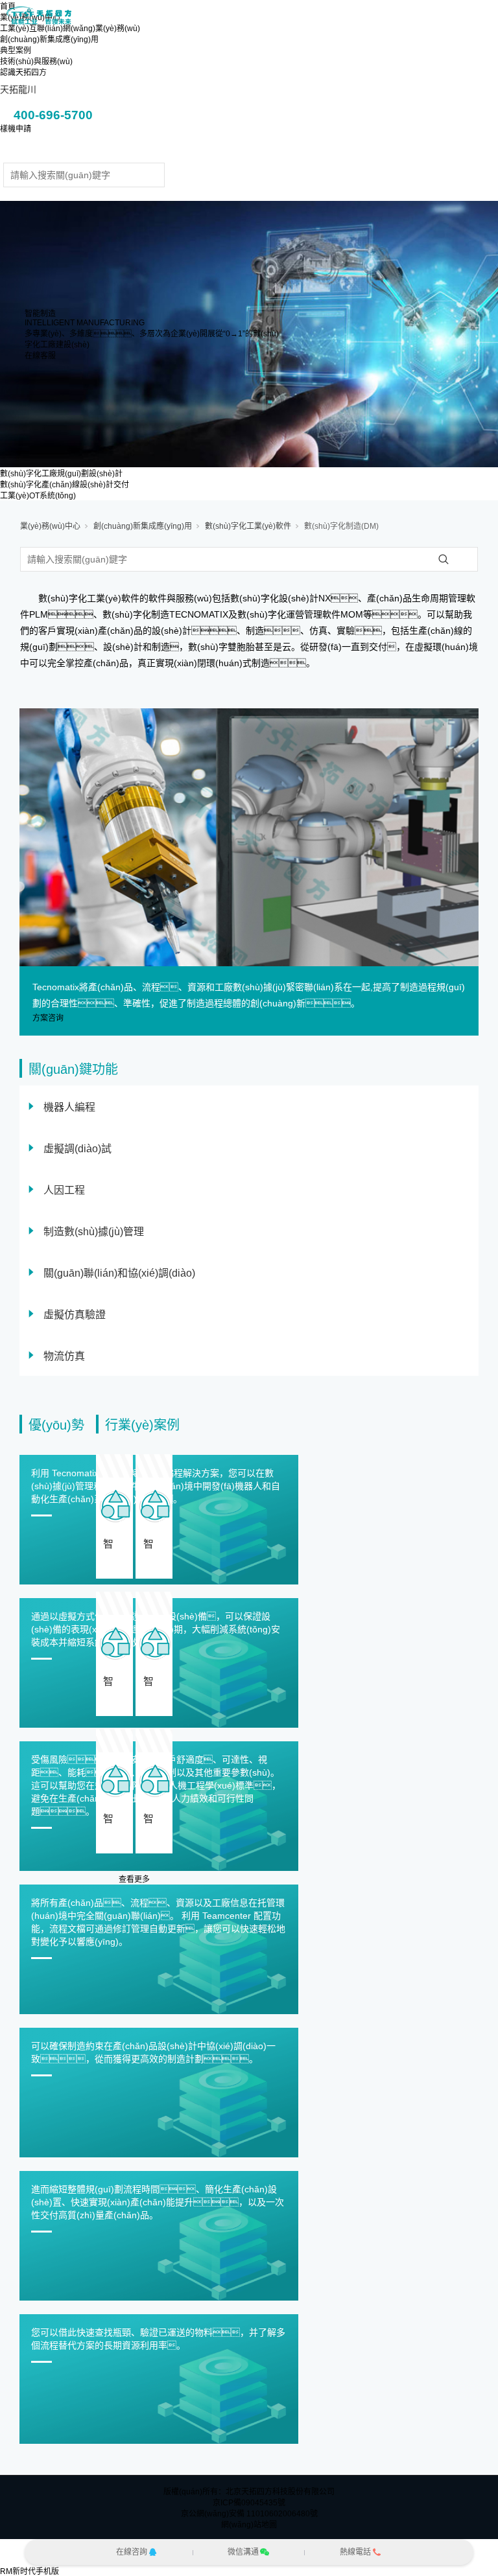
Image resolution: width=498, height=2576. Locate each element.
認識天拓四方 (23, 73)
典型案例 (16, 51)
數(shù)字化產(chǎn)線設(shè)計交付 (65, 485)
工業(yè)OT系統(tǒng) (38, 496)
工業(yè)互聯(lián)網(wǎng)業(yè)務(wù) (70, 29)
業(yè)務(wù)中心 (50, 526)
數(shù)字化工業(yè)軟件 (248, 526)
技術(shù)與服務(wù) (36, 62)
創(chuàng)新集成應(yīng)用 (49, 40)
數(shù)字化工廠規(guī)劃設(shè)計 (61, 474)
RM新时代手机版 (30, 2571)
